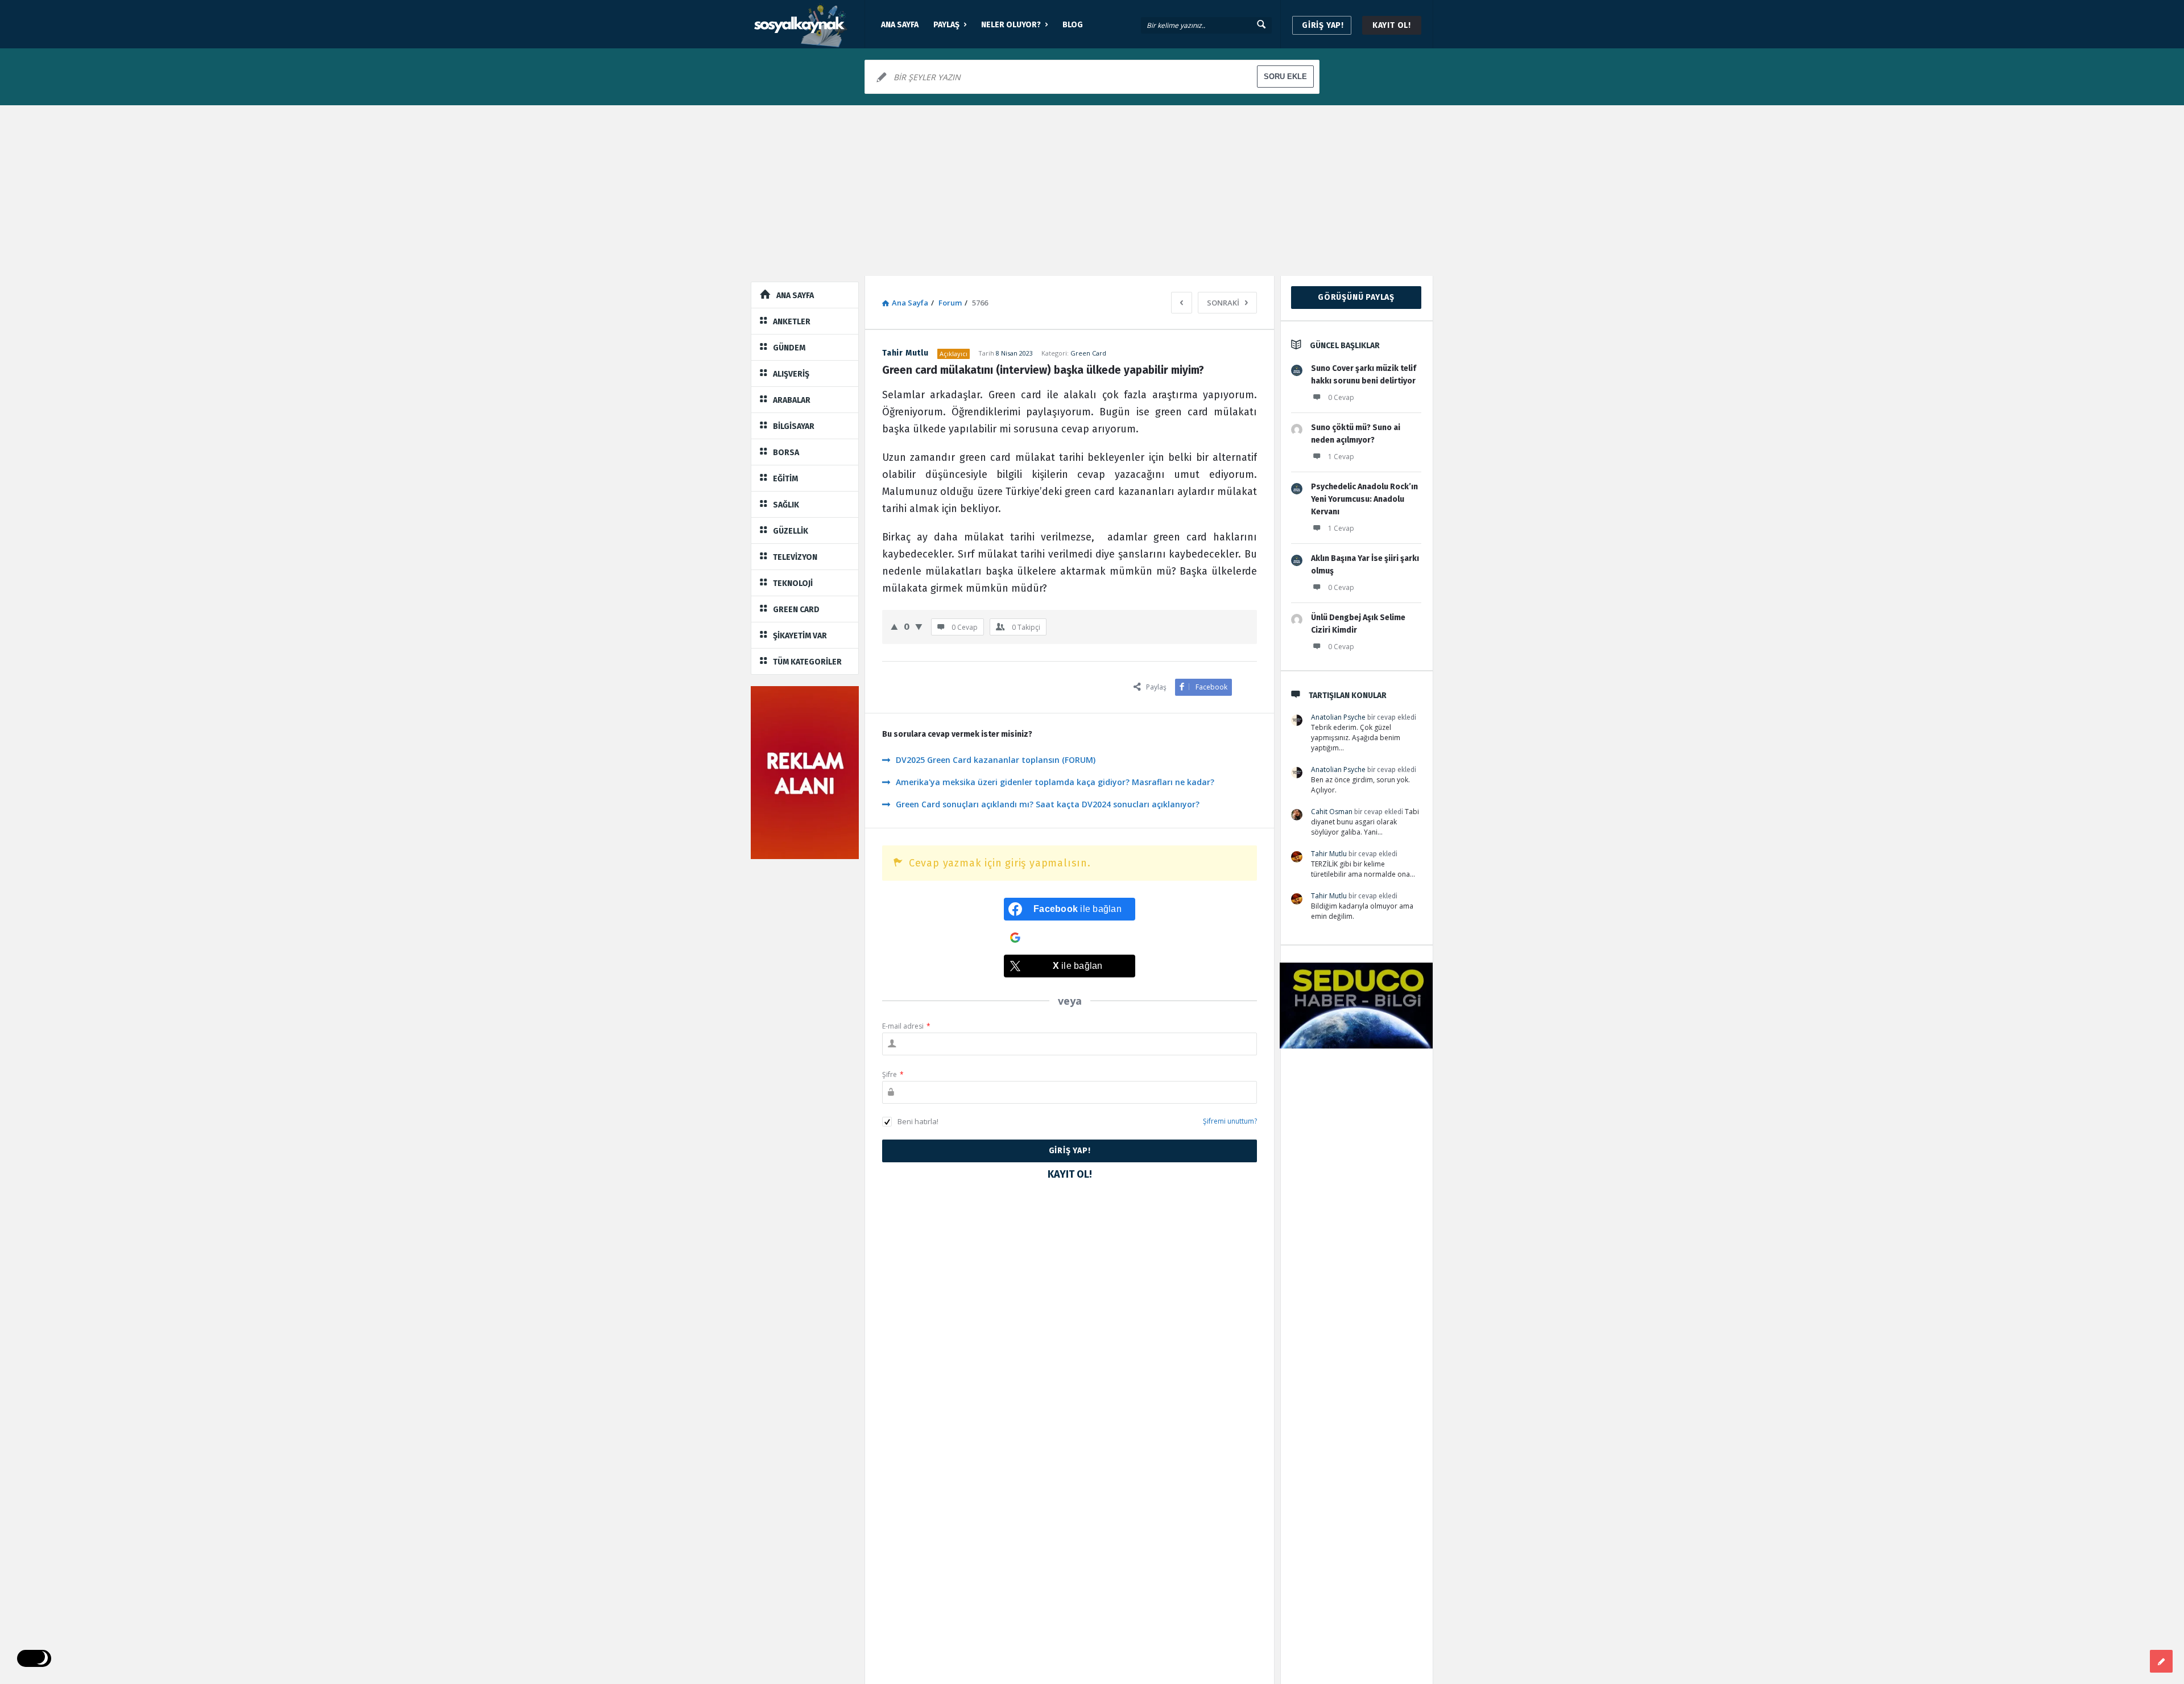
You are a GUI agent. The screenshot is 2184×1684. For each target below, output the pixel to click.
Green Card (1088, 353)
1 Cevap (1341, 457)
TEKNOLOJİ (793, 583)
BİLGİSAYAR (794, 426)
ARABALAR (792, 400)
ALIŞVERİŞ (791, 374)
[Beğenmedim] (919, 626)
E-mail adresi (906, 1026)
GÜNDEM (789, 348)
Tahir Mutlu (1329, 854)
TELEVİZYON (795, 557)
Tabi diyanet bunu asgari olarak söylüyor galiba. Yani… (1365, 822)
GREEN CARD (796, 610)
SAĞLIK (786, 505)
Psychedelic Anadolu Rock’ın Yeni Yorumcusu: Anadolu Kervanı (1364, 499)
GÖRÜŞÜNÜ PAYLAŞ (1356, 297)
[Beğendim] (894, 626)
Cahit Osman (1332, 812)
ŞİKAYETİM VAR (800, 636)
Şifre (893, 1074)
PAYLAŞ (946, 25)
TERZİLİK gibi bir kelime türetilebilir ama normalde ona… (1363, 869)
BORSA (786, 453)
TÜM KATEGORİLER (807, 662)
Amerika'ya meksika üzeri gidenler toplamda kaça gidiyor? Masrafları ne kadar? (1055, 782)
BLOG (1073, 25)
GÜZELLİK (791, 531)
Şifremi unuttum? (1230, 1121)
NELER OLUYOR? (1011, 25)
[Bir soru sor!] (2161, 1661)
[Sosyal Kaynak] (808, 24)
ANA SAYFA (900, 25)
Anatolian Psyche (1338, 717)
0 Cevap (1341, 397)
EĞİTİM (785, 479)
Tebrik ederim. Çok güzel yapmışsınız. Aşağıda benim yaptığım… (1356, 738)
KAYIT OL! (1392, 25)
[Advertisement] (1092, 191)
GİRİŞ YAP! (1323, 25)
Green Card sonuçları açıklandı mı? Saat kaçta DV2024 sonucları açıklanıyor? (1048, 804)
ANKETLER (792, 322)
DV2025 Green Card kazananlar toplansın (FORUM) (996, 760)
